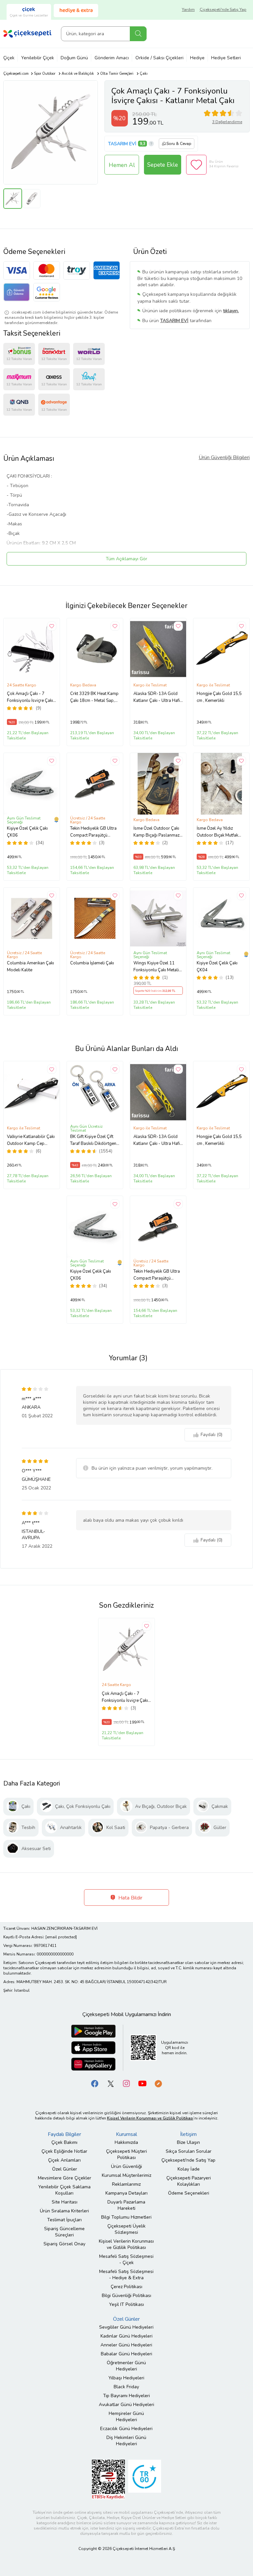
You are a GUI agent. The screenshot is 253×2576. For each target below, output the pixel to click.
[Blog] (158, 2083)
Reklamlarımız (126, 2184)
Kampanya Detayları (126, 2193)
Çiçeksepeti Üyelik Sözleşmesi (126, 2229)
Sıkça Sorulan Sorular (189, 2151)
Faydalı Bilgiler (64, 2134)
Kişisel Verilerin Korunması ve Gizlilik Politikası (126, 2244)
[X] (111, 2083)
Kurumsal (126, 2134)
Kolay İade (189, 2169)
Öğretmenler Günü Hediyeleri (126, 2366)
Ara (138, 34)
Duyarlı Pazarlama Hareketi (126, 2205)
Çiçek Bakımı (64, 2142)
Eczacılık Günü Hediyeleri (126, 2429)
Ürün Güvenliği (126, 2166)
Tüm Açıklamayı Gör (126, 559)
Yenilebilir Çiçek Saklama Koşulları (64, 2190)
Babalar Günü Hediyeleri (126, 2354)
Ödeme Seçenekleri (189, 2193)
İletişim (188, 2134)
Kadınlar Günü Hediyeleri (126, 2336)
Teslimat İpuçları (64, 2220)
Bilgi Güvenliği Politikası (126, 2296)
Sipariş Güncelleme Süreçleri (64, 2232)
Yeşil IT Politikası (126, 2304)
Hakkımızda (126, 2142)
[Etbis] (108, 2479)
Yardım (188, 10)
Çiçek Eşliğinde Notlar (64, 2151)
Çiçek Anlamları (64, 2160)
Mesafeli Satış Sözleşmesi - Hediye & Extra (126, 2275)
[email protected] (61, 1937)
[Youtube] (142, 2083)
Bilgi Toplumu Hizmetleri (126, 2217)
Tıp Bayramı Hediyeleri (126, 2396)
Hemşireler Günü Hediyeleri (126, 2417)
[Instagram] (126, 2083)
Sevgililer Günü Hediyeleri (126, 2327)
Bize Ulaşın (188, 2142)
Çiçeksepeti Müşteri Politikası (126, 2154)
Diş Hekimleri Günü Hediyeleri (126, 2441)
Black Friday (126, 2387)
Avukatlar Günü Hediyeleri (126, 2405)
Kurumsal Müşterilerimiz (126, 2175)
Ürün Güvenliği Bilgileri (224, 457)
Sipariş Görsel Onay (64, 2244)
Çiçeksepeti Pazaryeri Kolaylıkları (189, 2181)
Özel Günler (65, 2169)
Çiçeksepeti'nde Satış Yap (223, 10)
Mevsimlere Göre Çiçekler (65, 2178)
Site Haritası (65, 2202)
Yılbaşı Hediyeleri (126, 2378)
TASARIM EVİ (122, 144)
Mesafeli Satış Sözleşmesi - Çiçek (126, 2259)
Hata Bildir (130, 1898)
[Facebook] (95, 2083)
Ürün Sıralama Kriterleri (64, 2211)
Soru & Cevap (179, 144)
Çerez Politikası (126, 2287)
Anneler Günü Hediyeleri (126, 2345)
